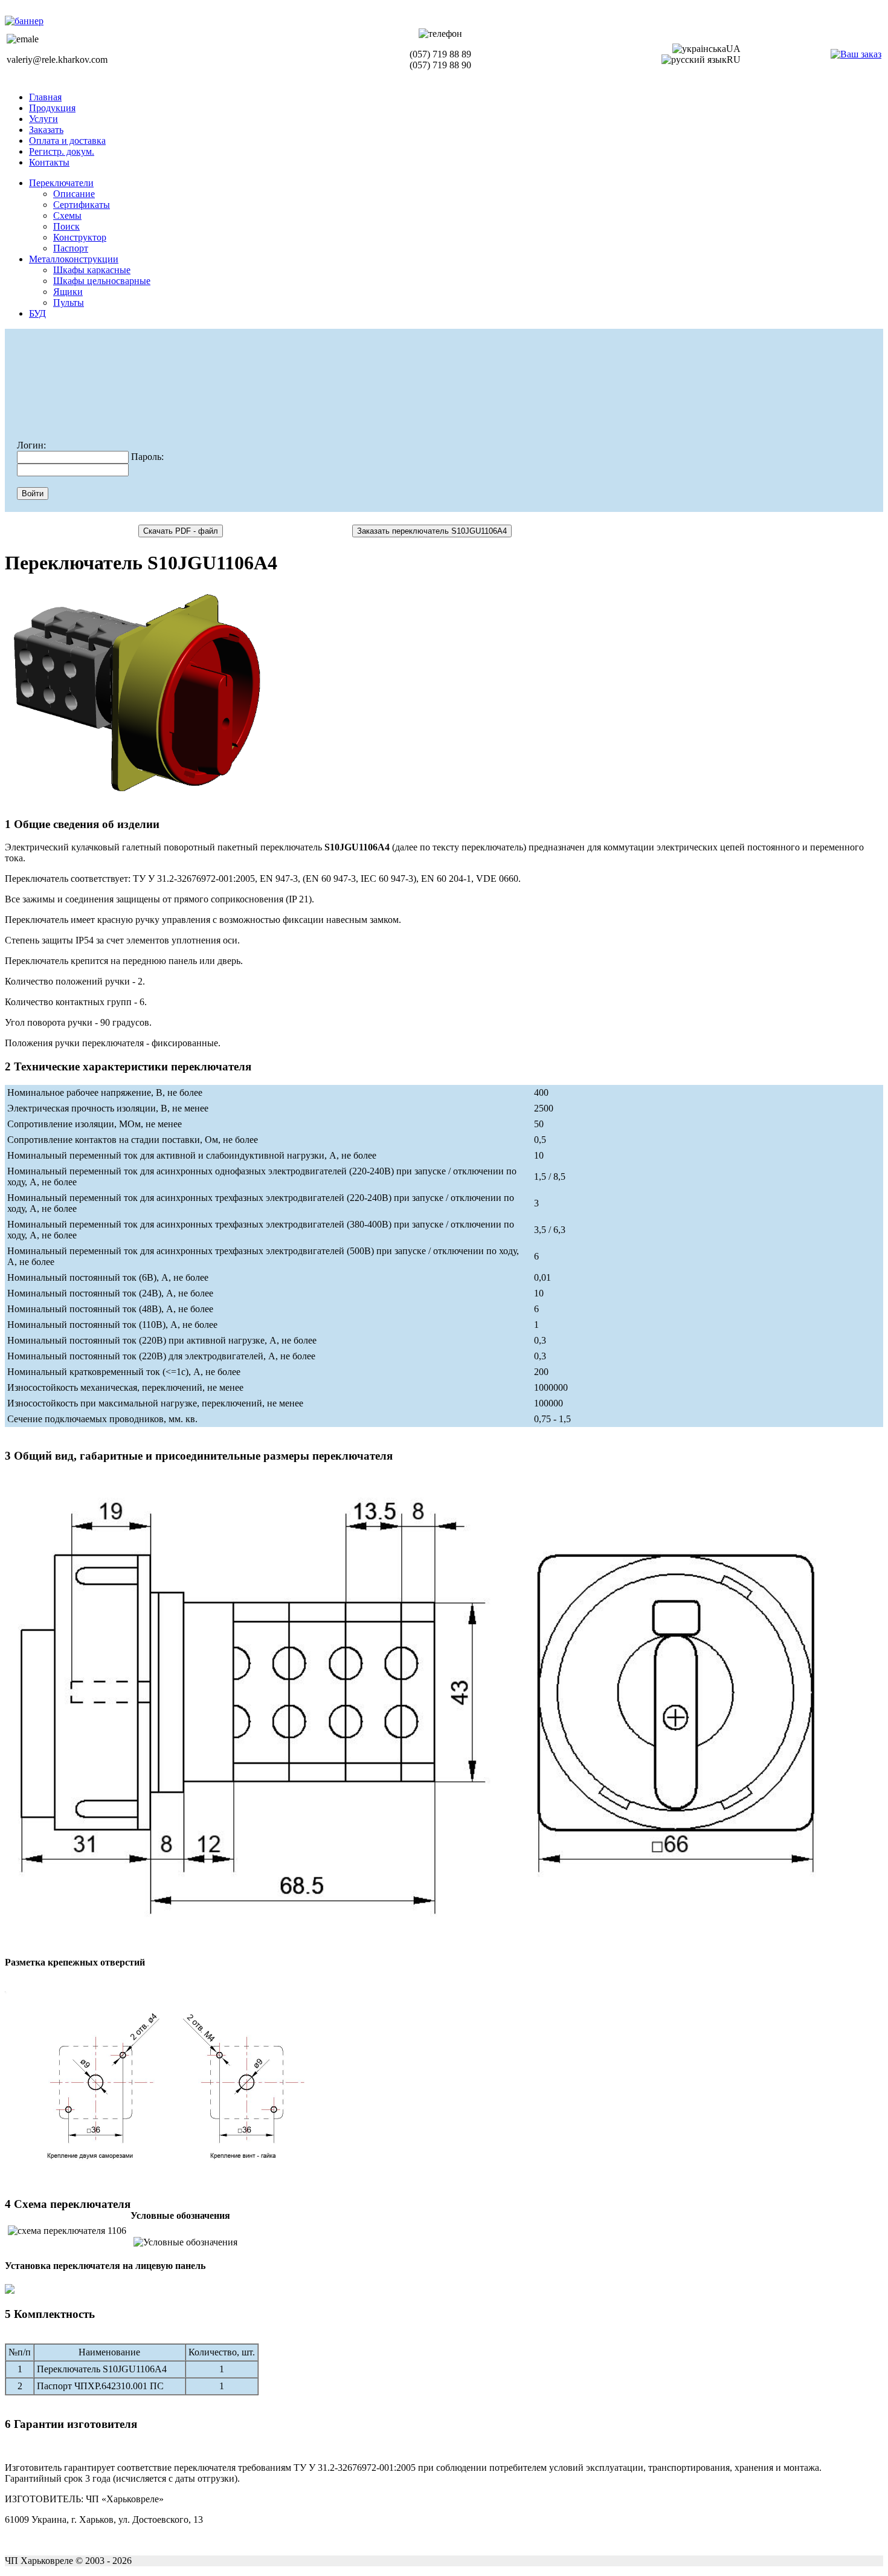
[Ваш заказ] (856, 54)
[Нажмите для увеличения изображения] (137, 696)
